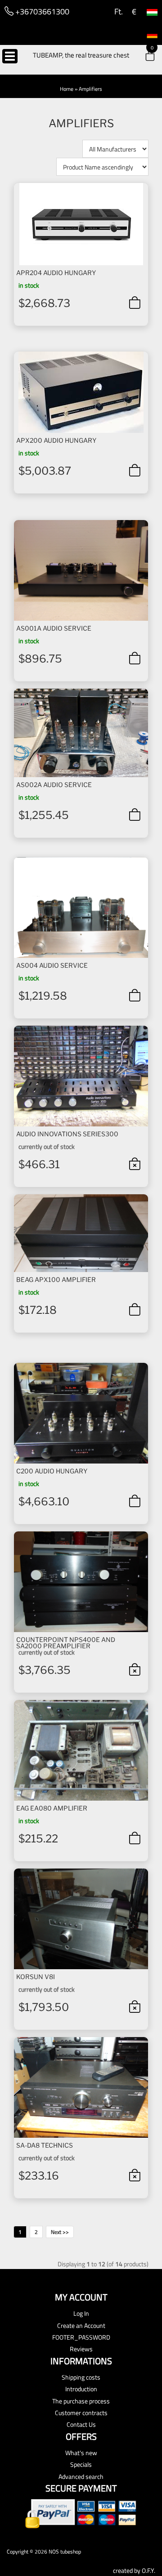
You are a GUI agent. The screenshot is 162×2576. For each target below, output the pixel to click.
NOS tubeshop (65, 2552)
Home (67, 89)
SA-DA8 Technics (45, 2145)
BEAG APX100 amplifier (56, 1279)
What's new (81, 2453)
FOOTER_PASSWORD (81, 2337)
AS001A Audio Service (54, 628)
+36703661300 (41, 11)
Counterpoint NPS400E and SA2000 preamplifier (66, 1643)
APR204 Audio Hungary (56, 273)
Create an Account (81, 2325)
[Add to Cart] (135, 303)
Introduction (81, 2389)
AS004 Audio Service (52, 965)
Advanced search (81, 2476)
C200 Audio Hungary (52, 1471)
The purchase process (81, 2401)
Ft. (118, 11)
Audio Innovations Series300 (67, 1134)
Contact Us (81, 2424)
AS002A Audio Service (54, 785)
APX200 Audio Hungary (56, 440)
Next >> (60, 2232)
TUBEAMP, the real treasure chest (81, 55)
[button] (144, 57)
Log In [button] (81, 2313)
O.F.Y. (148, 2570)
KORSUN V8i (36, 1977)
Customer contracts (81, 2413)
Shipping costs (81, 2377)
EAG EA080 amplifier (52, 1808)
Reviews (81, 2349)
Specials (81, 2464)
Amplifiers (90, 89)
